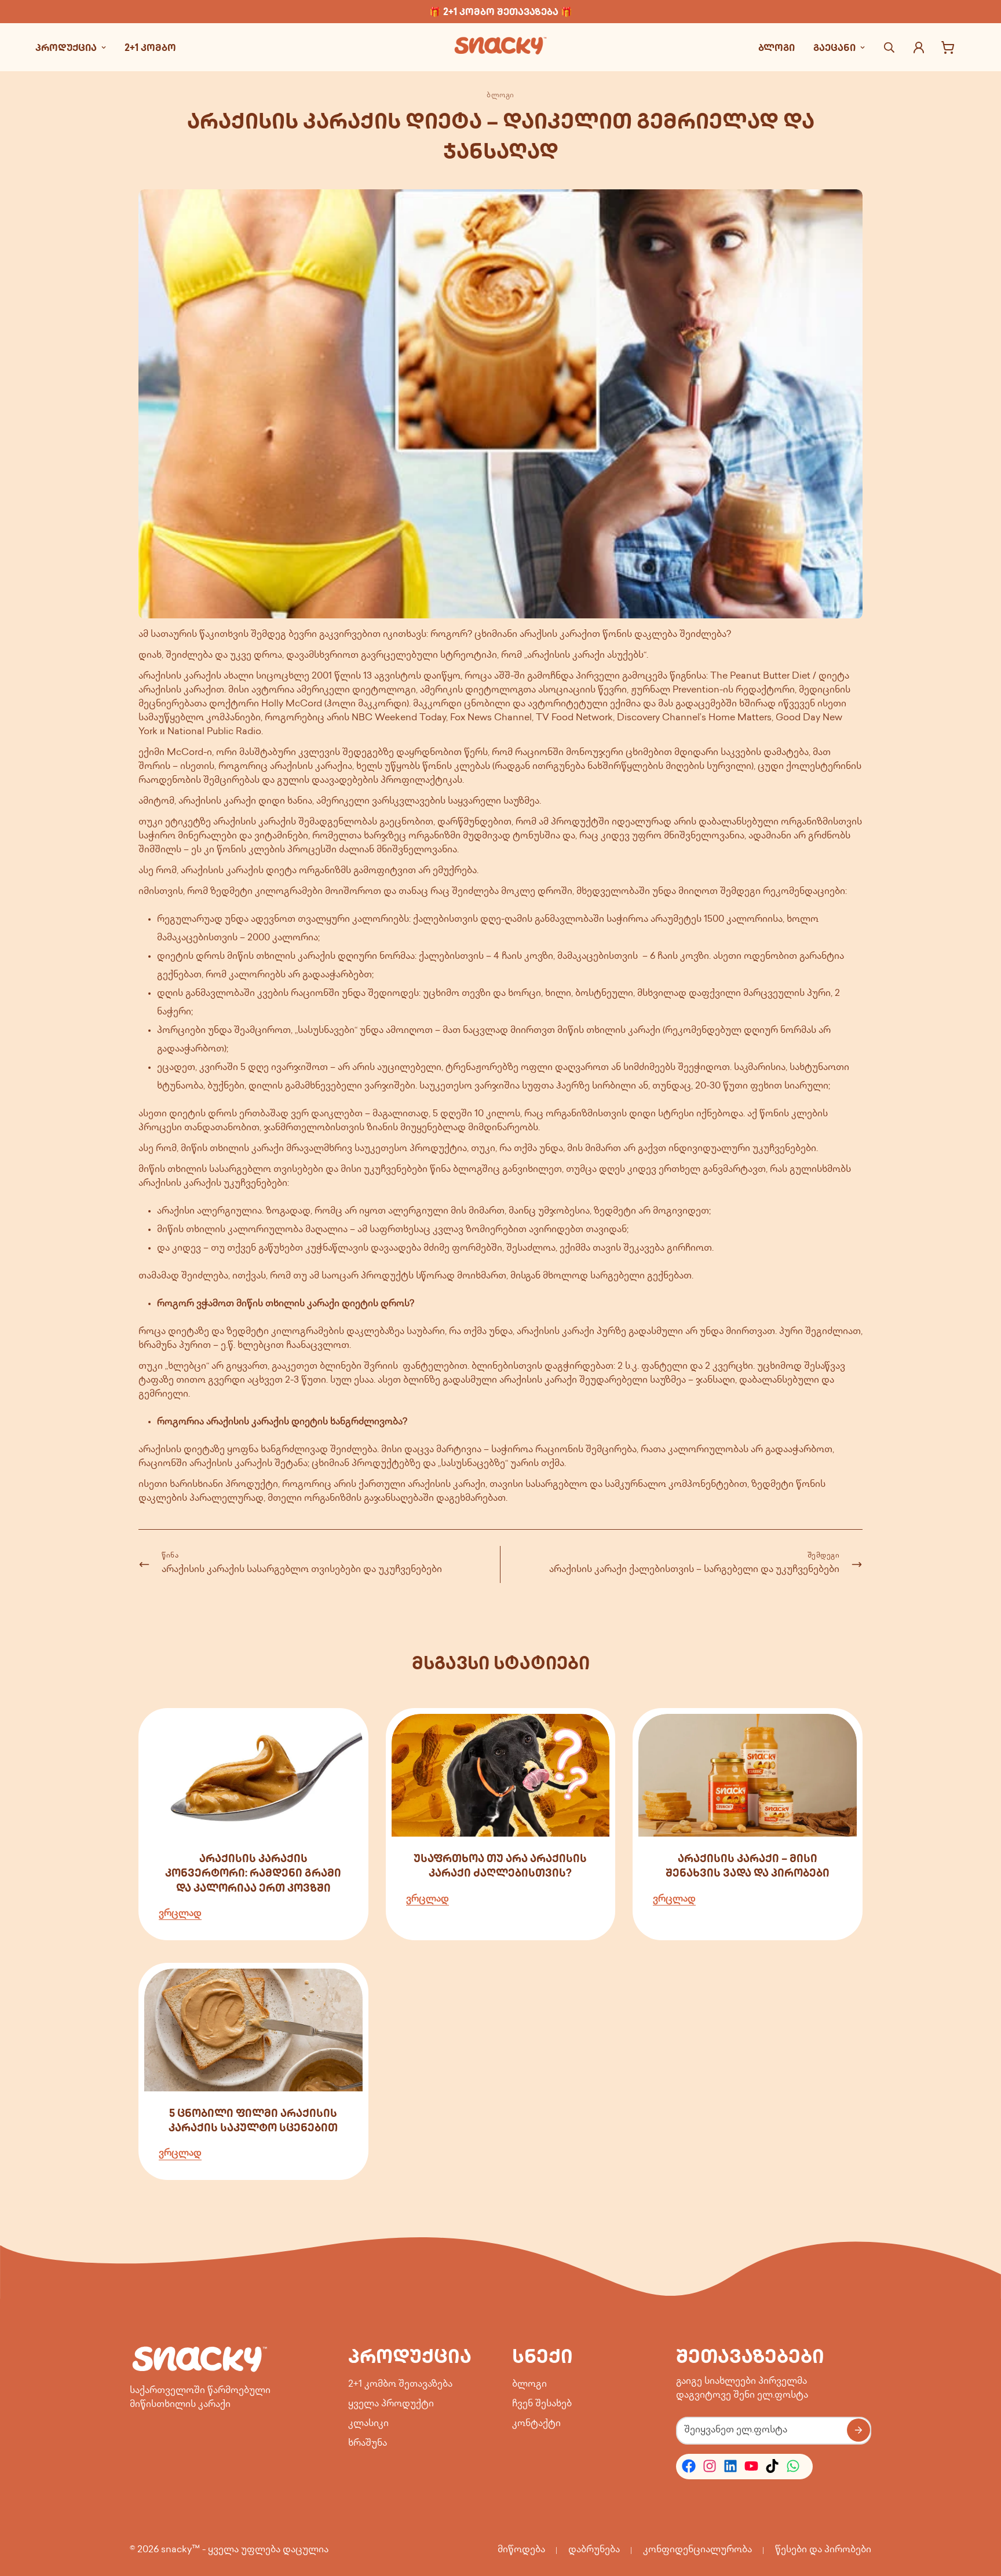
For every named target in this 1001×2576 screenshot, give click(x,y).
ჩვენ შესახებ (542, 2404)
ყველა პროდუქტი (391, 2404)
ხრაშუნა (368, 2443)
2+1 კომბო (150, 47)
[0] (948, 47)
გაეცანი (834, 47)
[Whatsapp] (793, 2466)
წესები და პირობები (823, 2550)
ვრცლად (180, 1913)
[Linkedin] (730, 2466)
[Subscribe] (858, 2430)
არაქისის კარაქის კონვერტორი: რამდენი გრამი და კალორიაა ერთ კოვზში (253, 1873)
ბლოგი (777, 47)
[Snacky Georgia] (500, 47)
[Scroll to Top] (978, 2513)
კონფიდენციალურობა (697, 2550)
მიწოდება (521, 2550)
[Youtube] (751, 2466)
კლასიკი (368, 2423)
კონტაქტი (536, 2423)
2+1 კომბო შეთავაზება (400, 2384)
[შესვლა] (919, 47)
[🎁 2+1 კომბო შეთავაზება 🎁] (500, 12)
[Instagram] (710, 2466)
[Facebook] (689, 2466)
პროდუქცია (66, 47)
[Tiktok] (772, 2466)
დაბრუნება (594, 2550)
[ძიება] (889, 47)
